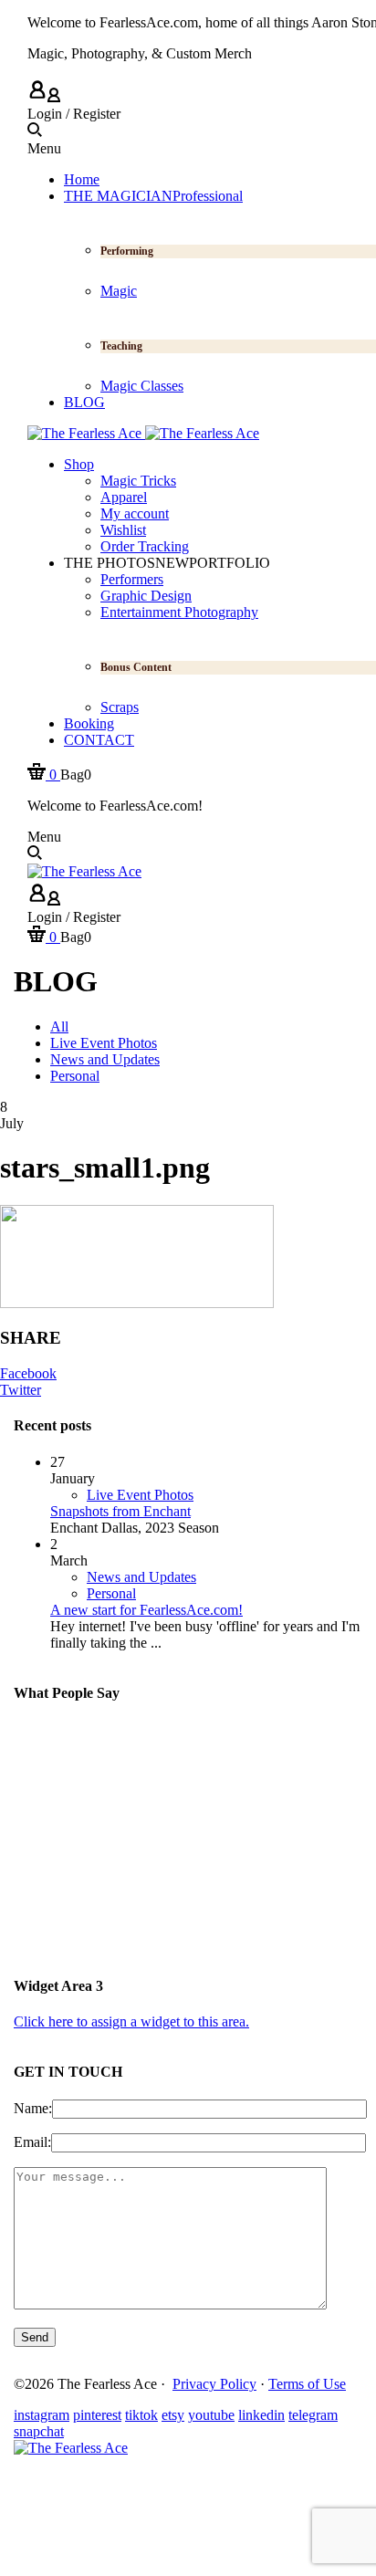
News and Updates (141, 1577)
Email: (32, 2142)
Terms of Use (307, 2384)
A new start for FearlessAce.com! (146, 1610)
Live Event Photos (140, 1495)
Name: (33, 2108)
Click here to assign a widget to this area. (131, 2021)
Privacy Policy (214, 2384)
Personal (111, 1593)
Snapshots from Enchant (120, 1511)
